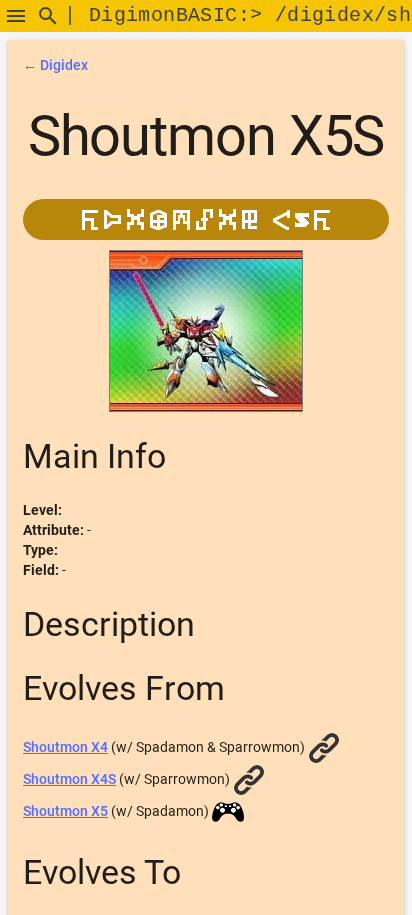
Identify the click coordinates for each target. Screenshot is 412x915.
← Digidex (55, 65)
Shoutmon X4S (69, 779)
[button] (16, 16)
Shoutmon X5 (65, 811)
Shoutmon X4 (65, 747)
